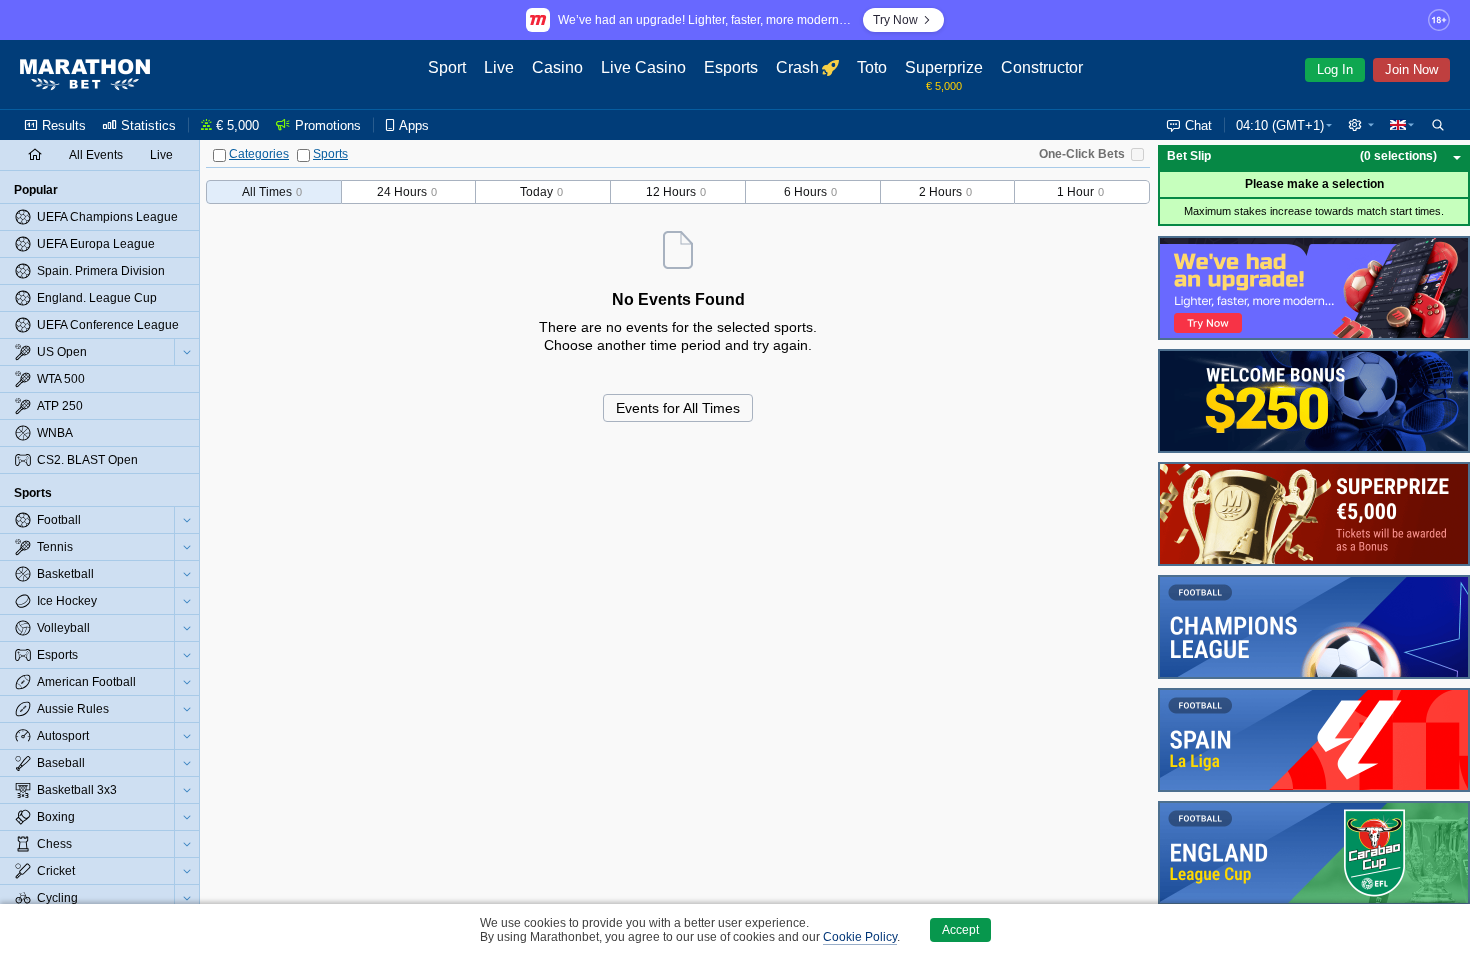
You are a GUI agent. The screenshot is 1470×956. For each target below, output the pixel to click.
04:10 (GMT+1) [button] (1280, 125)
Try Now (895, 20)
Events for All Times (678, 408)
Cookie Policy (860, 937)
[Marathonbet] (85, 75)
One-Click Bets (1082, 154)
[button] (1361, 125)
